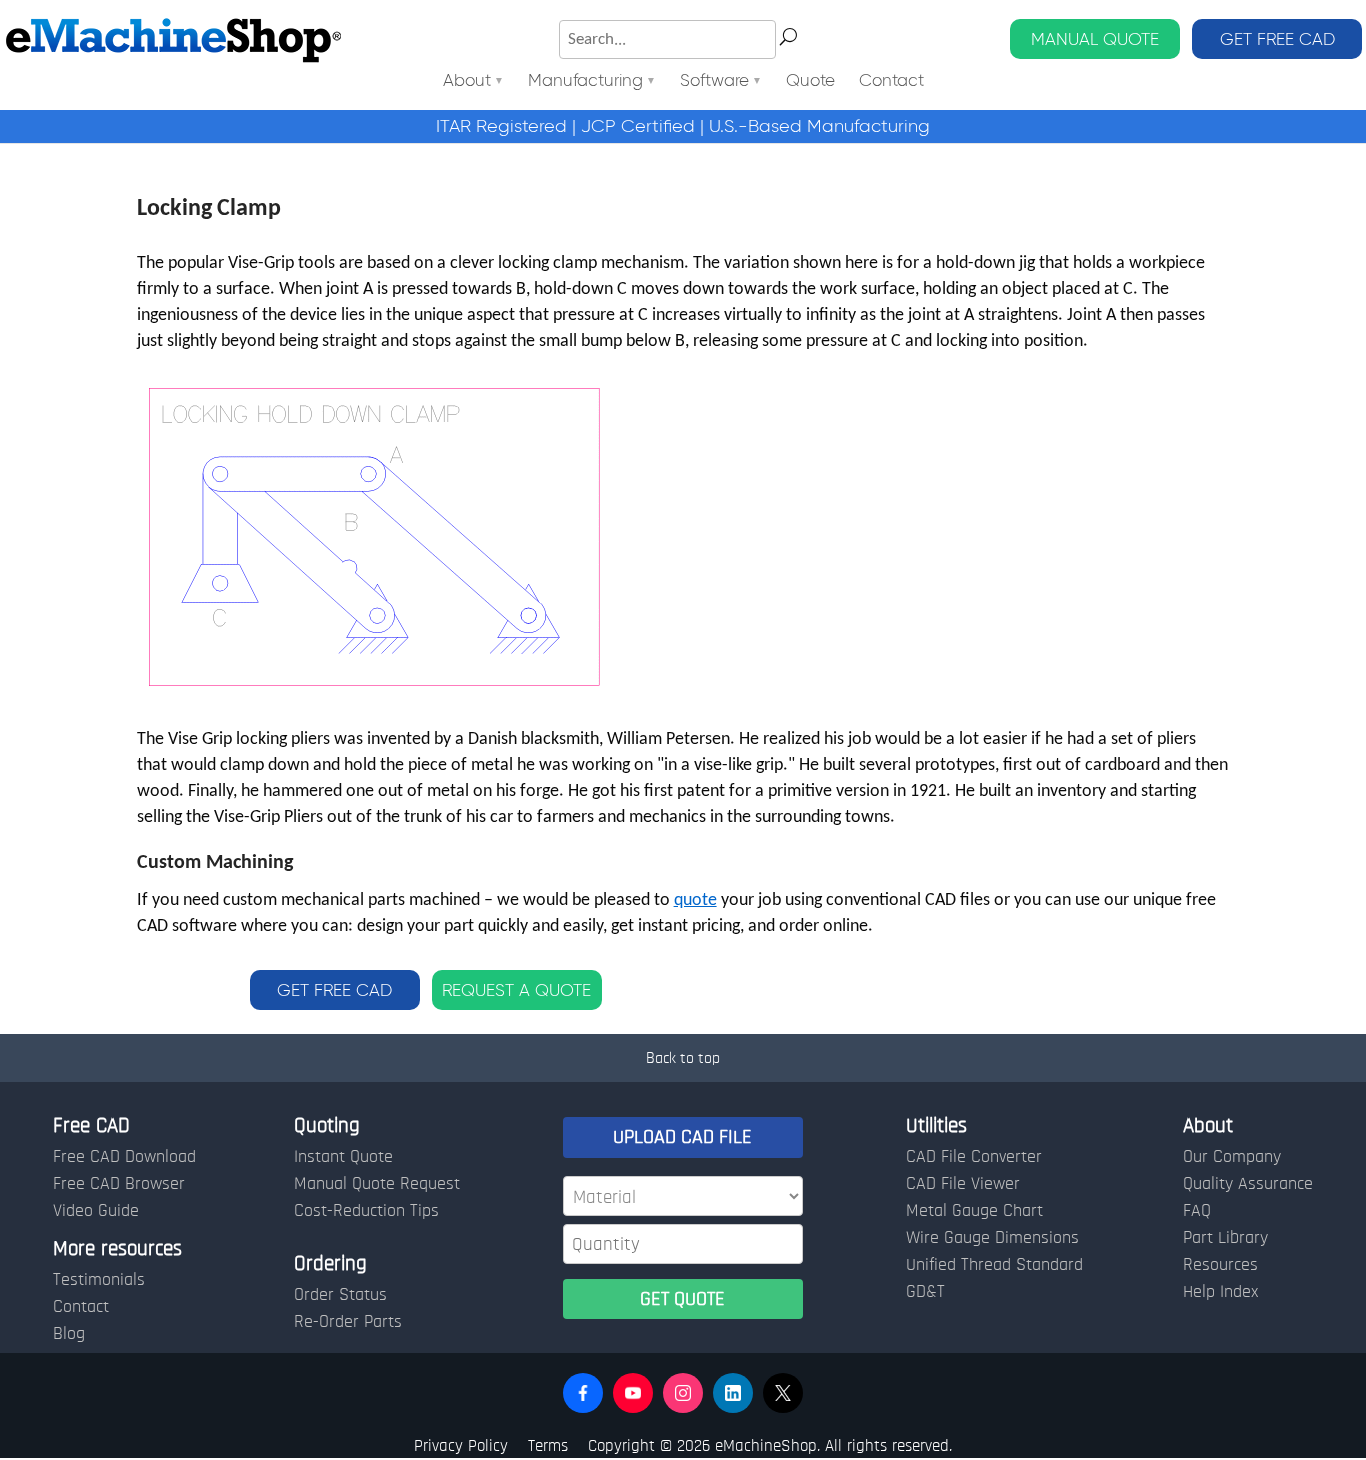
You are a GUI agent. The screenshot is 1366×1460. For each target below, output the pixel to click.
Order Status (340, 1295)
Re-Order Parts (348, 1322)
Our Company (1232, 1157)
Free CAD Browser (119, 1184)
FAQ (1197, 1211)
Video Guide (96, 1211)
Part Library (1225, 1238)
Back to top (683, 1058)
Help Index (1220, 1292)
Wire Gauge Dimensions (992, 1238)
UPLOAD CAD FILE (682, 1137)
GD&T (925, 1292)
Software (714, 81)
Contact (891, 81)
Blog (69, 1334)
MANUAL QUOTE (1095, 39)
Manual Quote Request (377, 1184)
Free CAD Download (124, 1157)
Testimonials (99, 1280)
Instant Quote (343, 1157)
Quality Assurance (1248, 1184)
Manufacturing (585, 81)
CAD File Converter (974, 1157)
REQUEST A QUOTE (516, 990)
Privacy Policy (461, 1445)
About (467, 81)
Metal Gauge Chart (974, 1211)
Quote (810, 81)
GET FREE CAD (1277, 39)
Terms (548, 1445)
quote (695, 900)
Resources (1220, 1265)
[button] (583, 1393)
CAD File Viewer (963, 1184)
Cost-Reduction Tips (366, 1211)
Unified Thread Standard (994, 1265)
